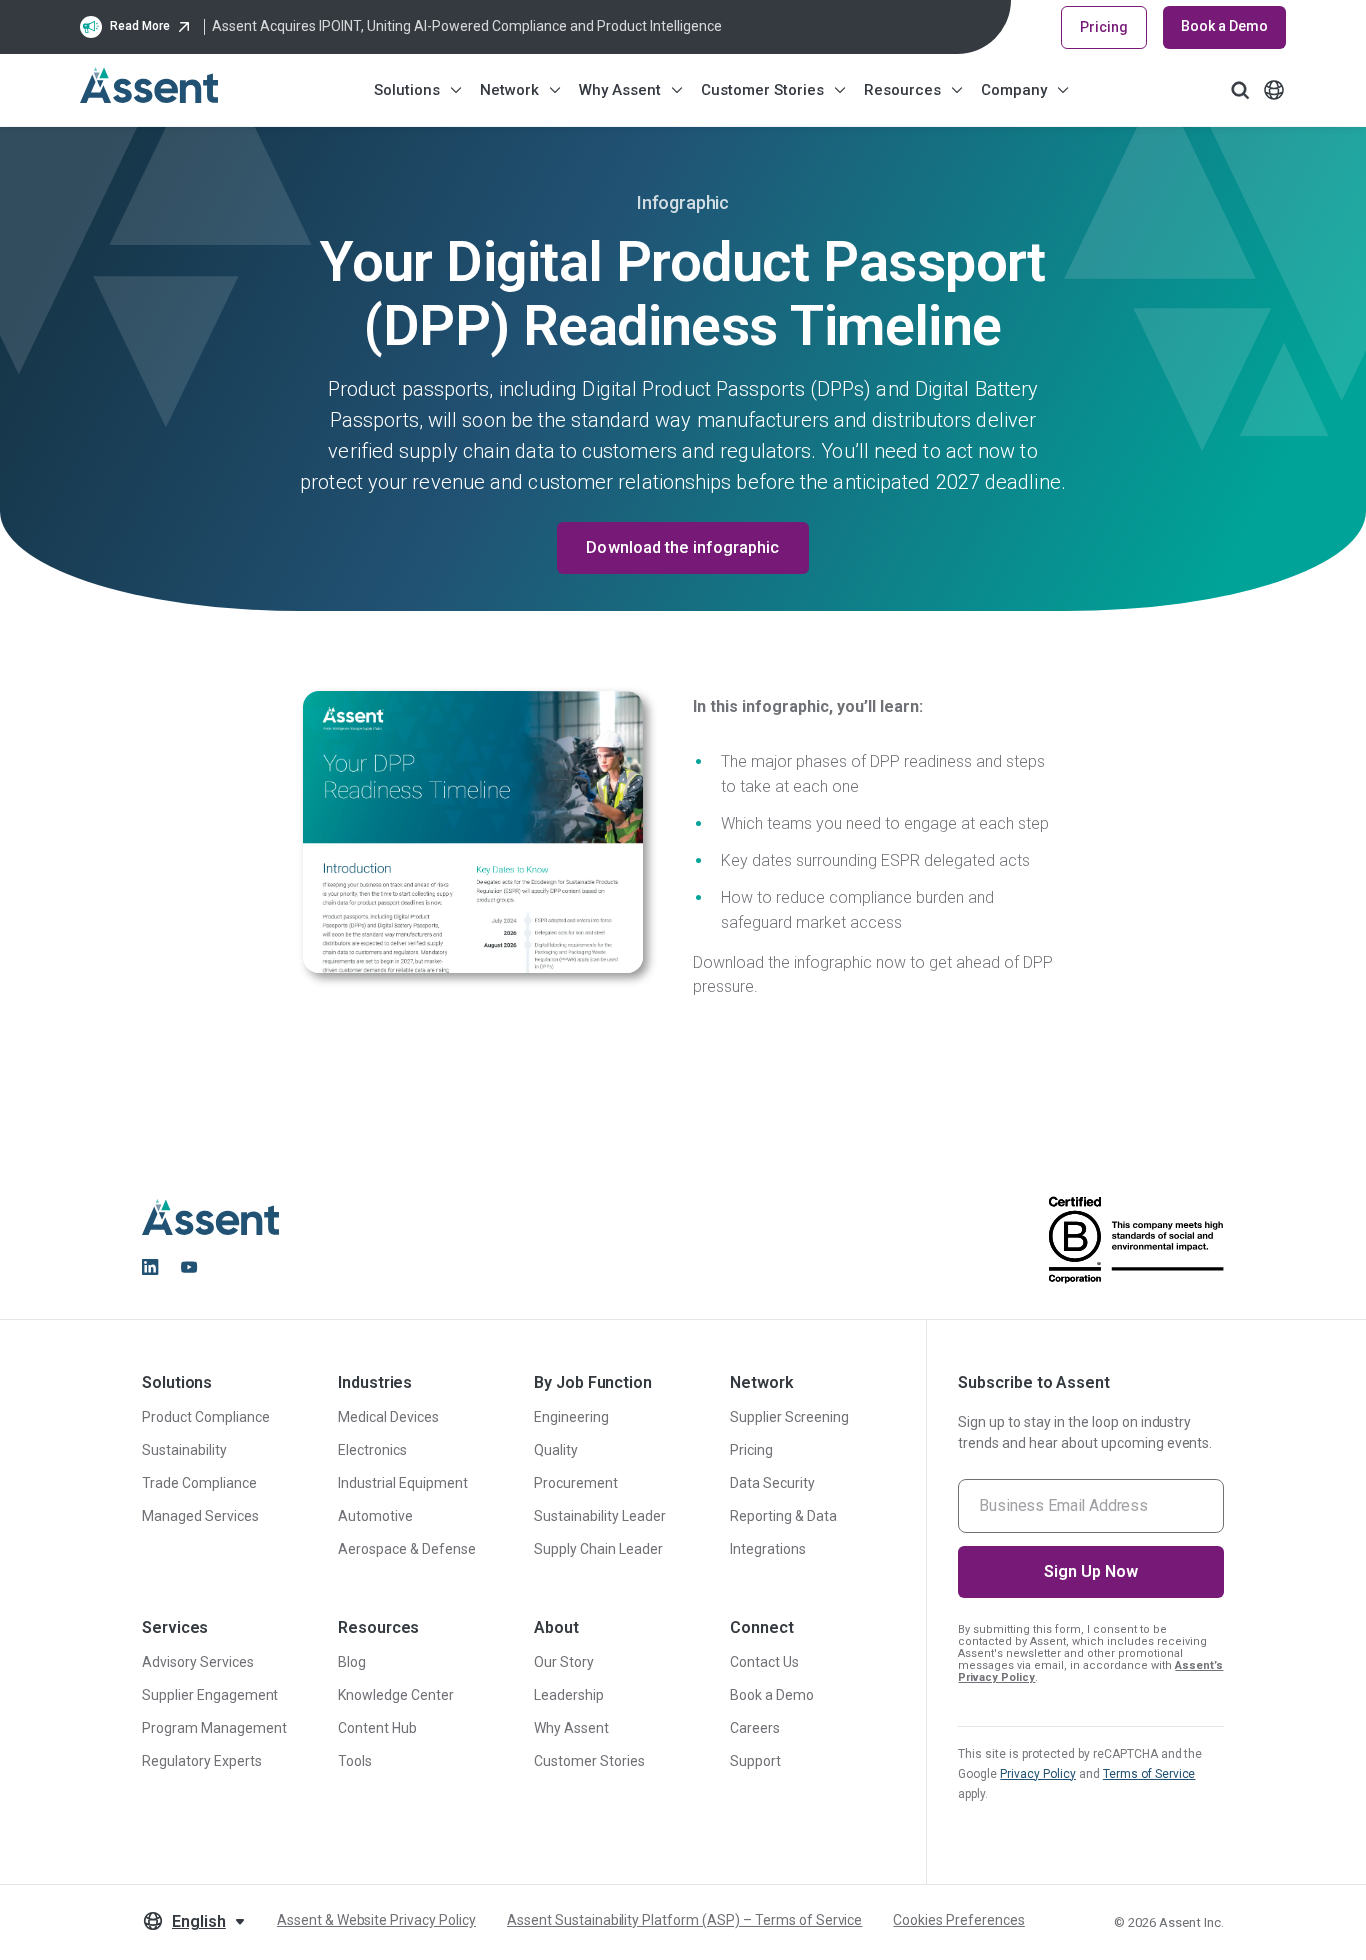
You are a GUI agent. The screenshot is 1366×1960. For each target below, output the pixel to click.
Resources (902, 90)
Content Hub (377, 1728)
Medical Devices (388, 1417)
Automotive (375, 1516)
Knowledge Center (396, 1695)
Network (509, 90)
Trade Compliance (199, 1483)
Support (755, 1761)
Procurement (576, 1483)
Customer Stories (762, 90)
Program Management (214, 1728)
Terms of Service (1149, 1774)
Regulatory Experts (202, 1761)
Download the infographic (682, 547)
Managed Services (200, 1516)
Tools (355, 1761)
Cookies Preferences (958, 1920)
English (199, 1921)
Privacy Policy (1038, 1774)
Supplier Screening (789, 1417)
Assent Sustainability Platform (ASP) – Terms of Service (684, 1920)
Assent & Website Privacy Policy (376, 1920)
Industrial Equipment (402, 1483)
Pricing (1104, 27)
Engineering (571, 1417)
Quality (556, 1450)
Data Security (772, 1483)
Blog (352, 1662)
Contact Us (764, 1662)
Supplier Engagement (210, 1695)
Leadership (569, 1695)
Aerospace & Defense (406, 1549)
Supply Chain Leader (598, 1549)
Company (1014, 90)
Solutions (407, 90)
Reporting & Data (783, 1516)
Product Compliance (206, 1417)
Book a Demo (1224, 26)
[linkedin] (150, 1267)
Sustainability (184, 1450)
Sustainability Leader (599, 1516)
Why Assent (620, 90)
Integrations (768, 1549)
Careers (755, 1728)
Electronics (372, 1450)
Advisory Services (198, 1662)
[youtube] (189, 1267)
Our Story (564, 1662)
